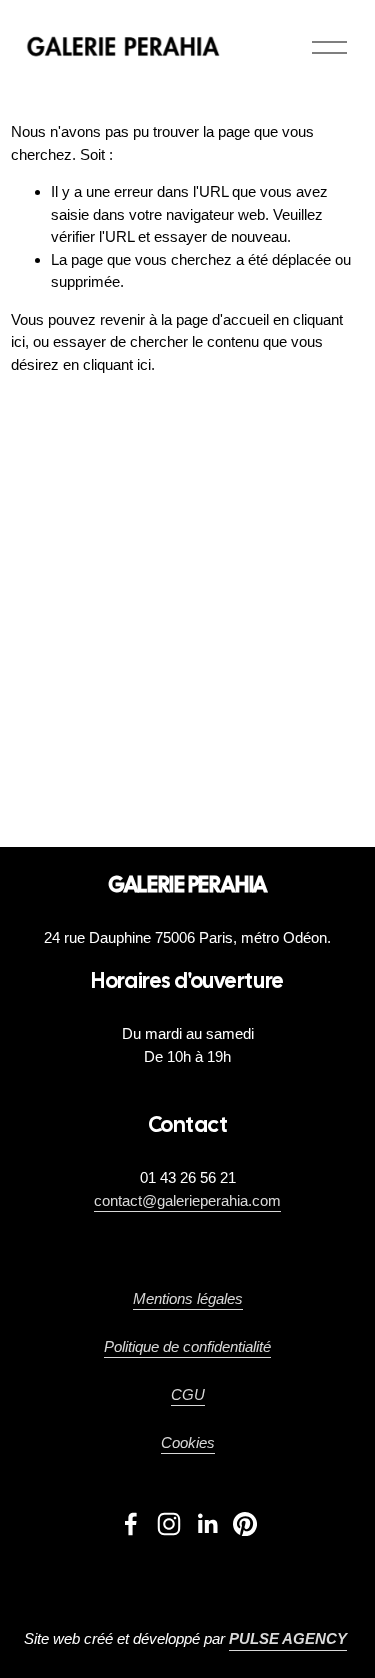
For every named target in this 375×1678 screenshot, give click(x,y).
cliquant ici (117, 364)
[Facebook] (131, 1524)
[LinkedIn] (207, 1524)
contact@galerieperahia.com (187, 1200)
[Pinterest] (245, 1524)
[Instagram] (169, 1524)
